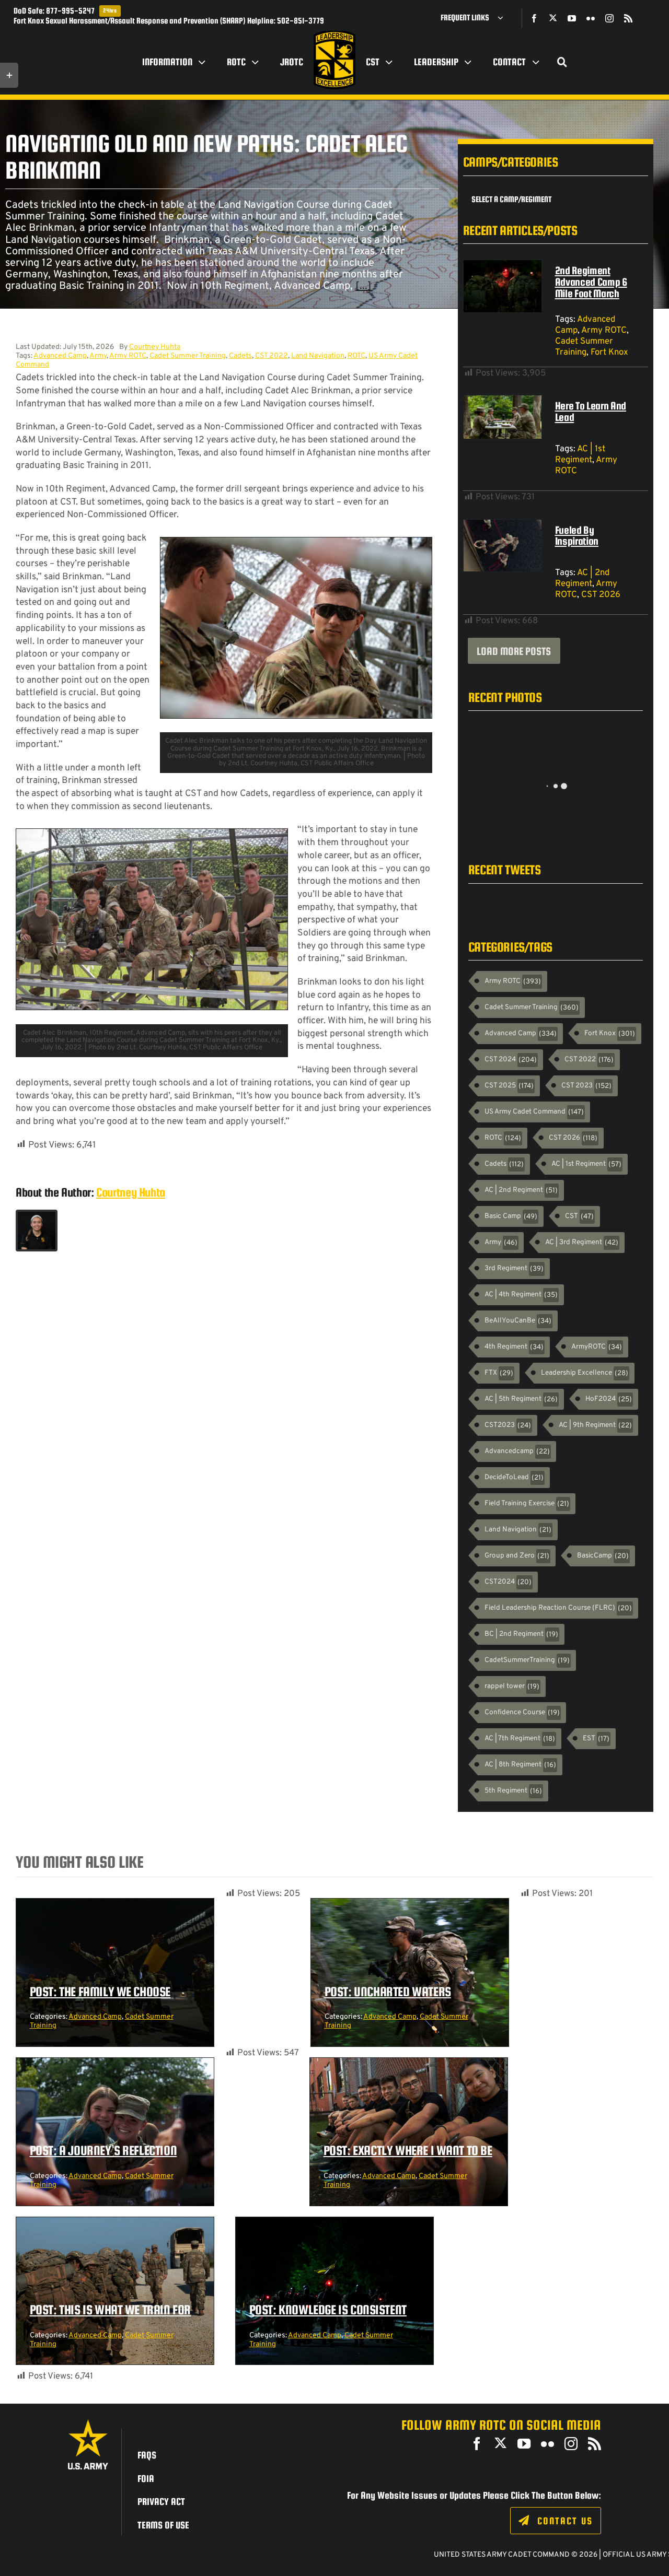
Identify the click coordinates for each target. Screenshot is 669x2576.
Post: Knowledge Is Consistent (328, 2310)
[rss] (628, 18)
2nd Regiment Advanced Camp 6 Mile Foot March (591, 282)
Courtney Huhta (155, 347)
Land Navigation (318, 356)
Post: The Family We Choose (100, 1992)
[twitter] (553, 18)
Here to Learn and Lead (591, 411)
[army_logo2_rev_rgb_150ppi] (88, 2423)
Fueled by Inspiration (577, 536)
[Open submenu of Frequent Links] (504, 18)
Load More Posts (514, 651)
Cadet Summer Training (188, 356)
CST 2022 (272, 356)
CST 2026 (601, 595)
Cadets (240, 356)
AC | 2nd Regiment (582, 578)
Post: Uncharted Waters (388, 1992)
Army (98, 356)
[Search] (562, 62)
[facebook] (534, 18)
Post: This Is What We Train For (111, 2310)
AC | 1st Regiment (580, 454)
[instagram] (609, 18)
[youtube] (572, 18)
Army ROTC (128, 356)
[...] (364, 286)
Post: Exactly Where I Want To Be (408, 2150)
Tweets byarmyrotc (614, 906)
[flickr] (591, 18)
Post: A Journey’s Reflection (103, 2150)
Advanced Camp (60, 356)
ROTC (356, 356)
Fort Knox (609, 352)
